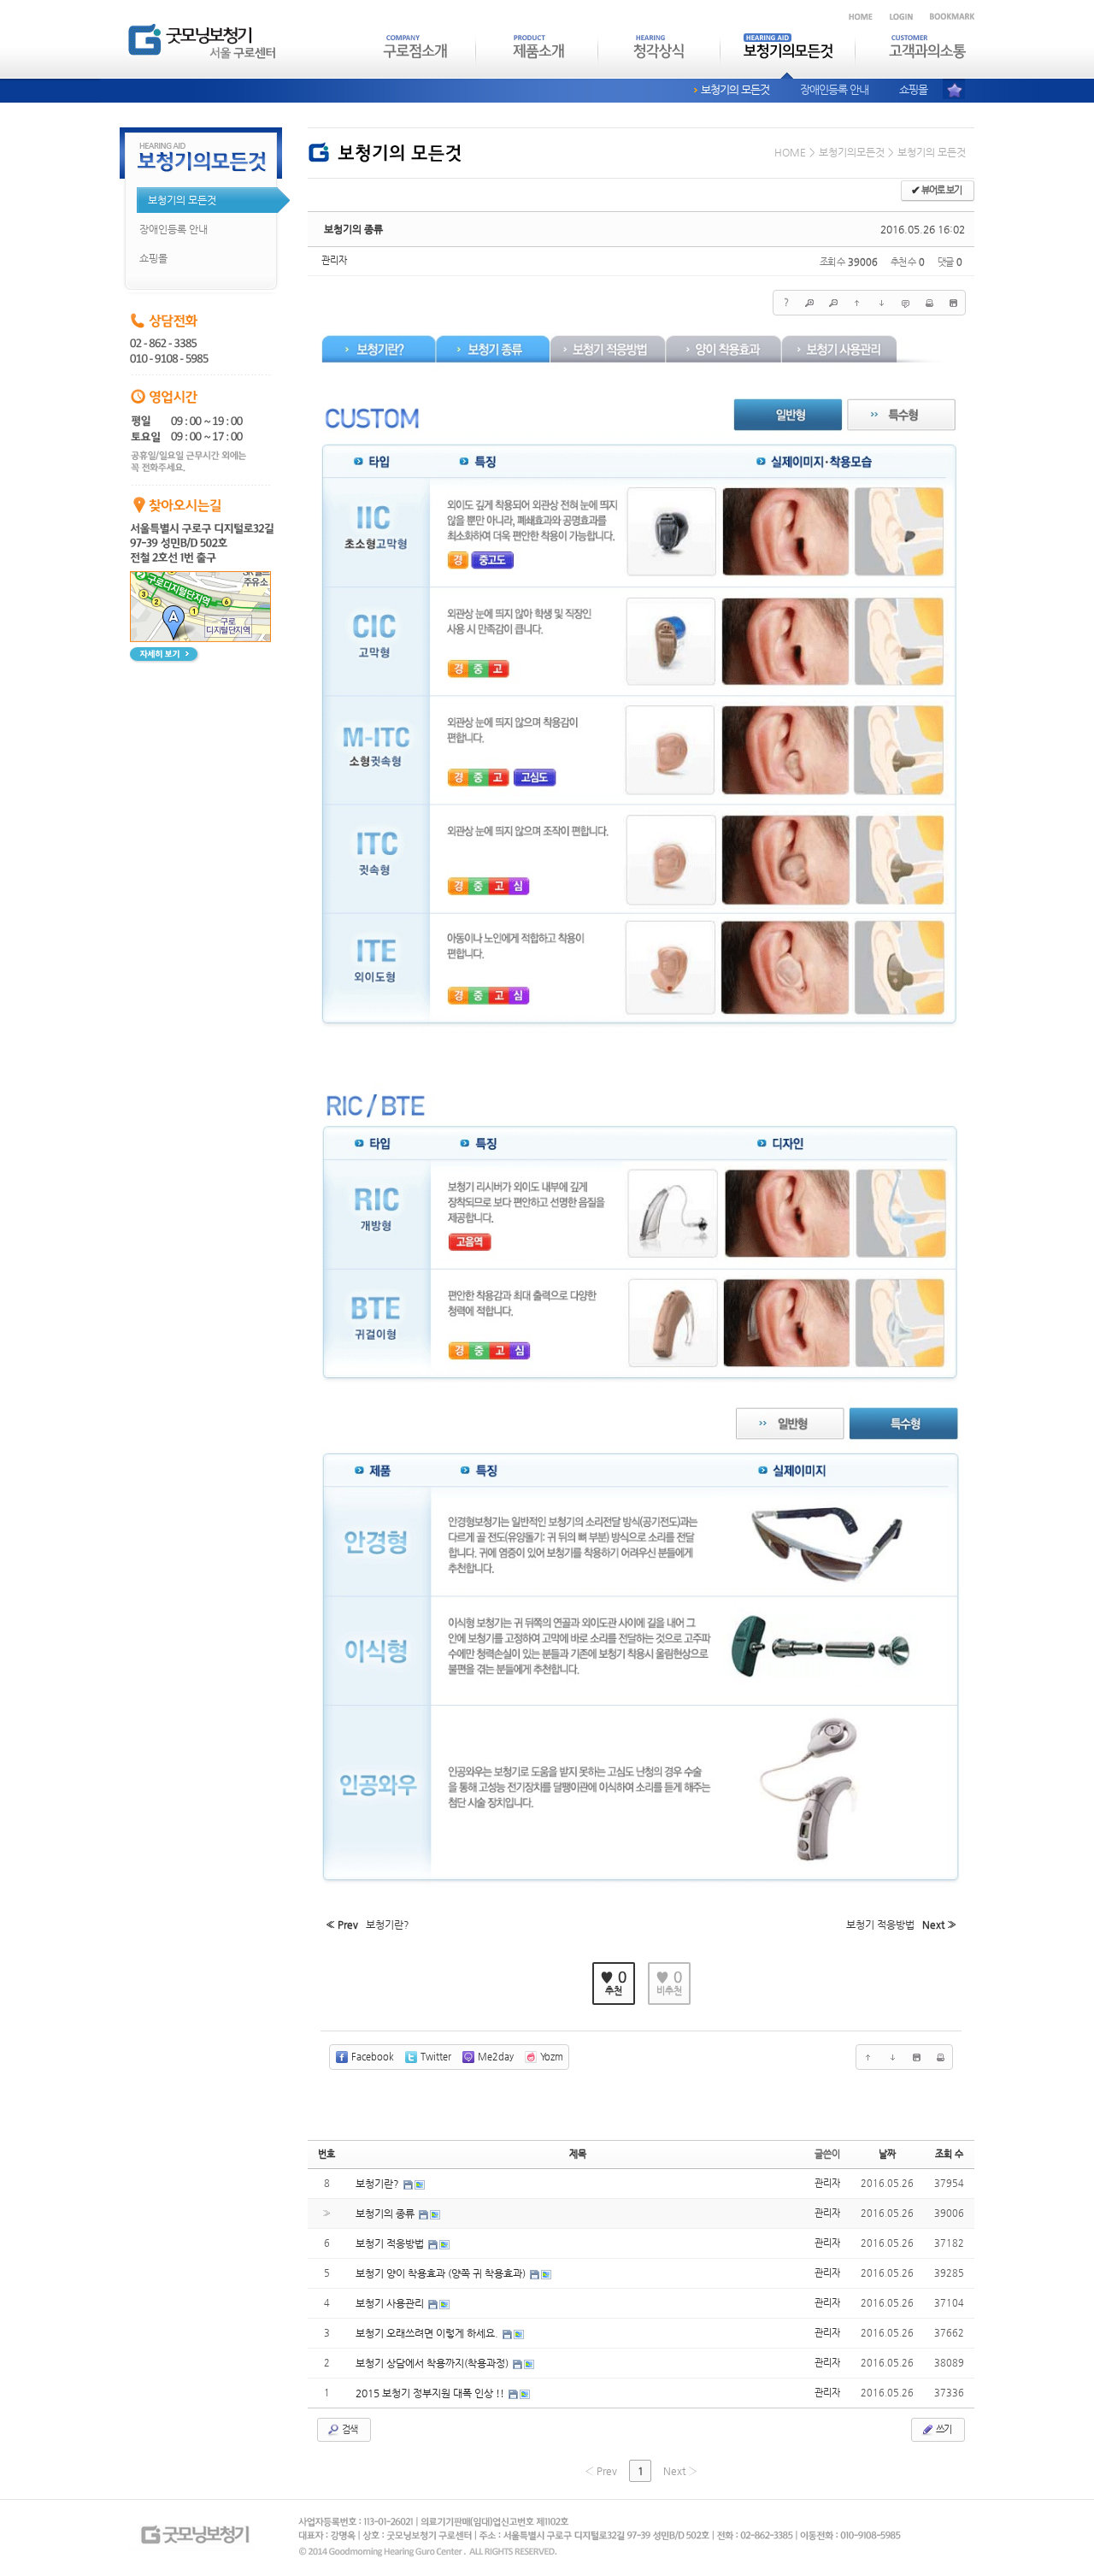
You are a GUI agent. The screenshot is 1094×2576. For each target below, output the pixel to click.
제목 (578, 2154)
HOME (790, 152)
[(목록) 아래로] (881, 303)
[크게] (809, 303)
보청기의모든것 (852, 152)
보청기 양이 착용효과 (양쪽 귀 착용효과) (442, 2273)
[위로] (857, 303)
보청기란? (379, 2184)
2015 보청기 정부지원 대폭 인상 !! (431, 2393)
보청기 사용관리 (391, 2303)
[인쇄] (929, 303)
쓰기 (943, 2429)
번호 (326, 2154)
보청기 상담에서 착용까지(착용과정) (433, 2363)
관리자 (334, 260)
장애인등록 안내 (834, 89)
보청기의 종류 (353, 229)
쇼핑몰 (913, 89)
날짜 (887, 2154)
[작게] (833, 303)
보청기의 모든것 (735, 89)
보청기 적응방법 (391, 2243)
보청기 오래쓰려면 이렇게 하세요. (428, 2333)
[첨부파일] (953, 303)
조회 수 (949, 2154)
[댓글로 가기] (905, 303)
